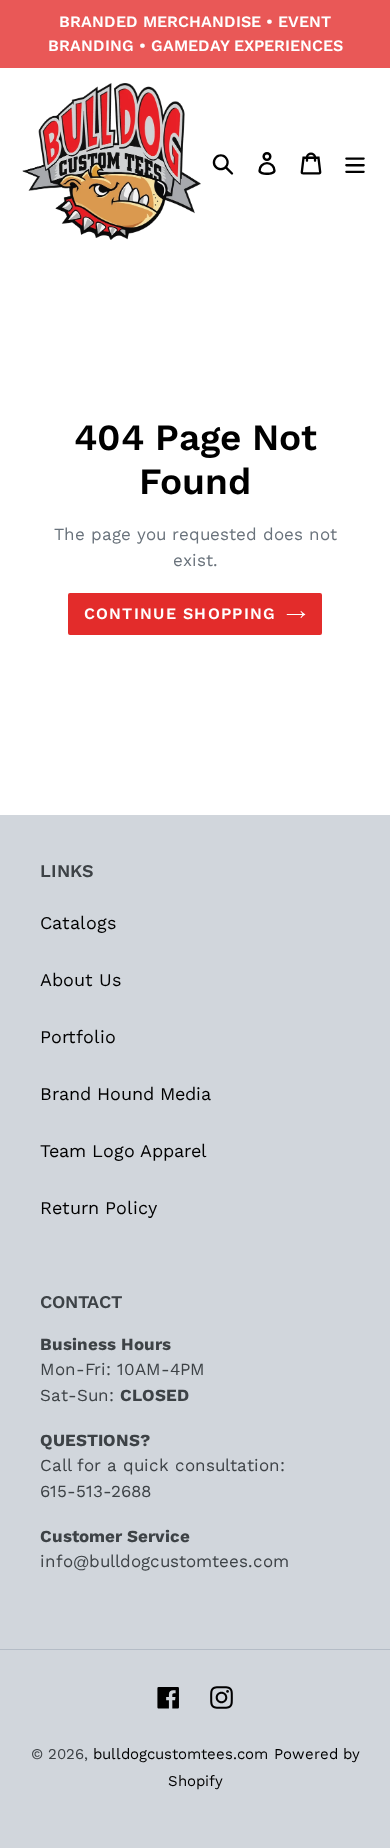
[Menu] (355, 161)
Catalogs (78, 922)
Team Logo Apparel (123, 1150)
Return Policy (98, 1207)
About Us (80, 979)
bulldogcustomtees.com (180, 1754)
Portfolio (78, 1036)
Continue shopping (180, 613)
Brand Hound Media (125, 1093)
